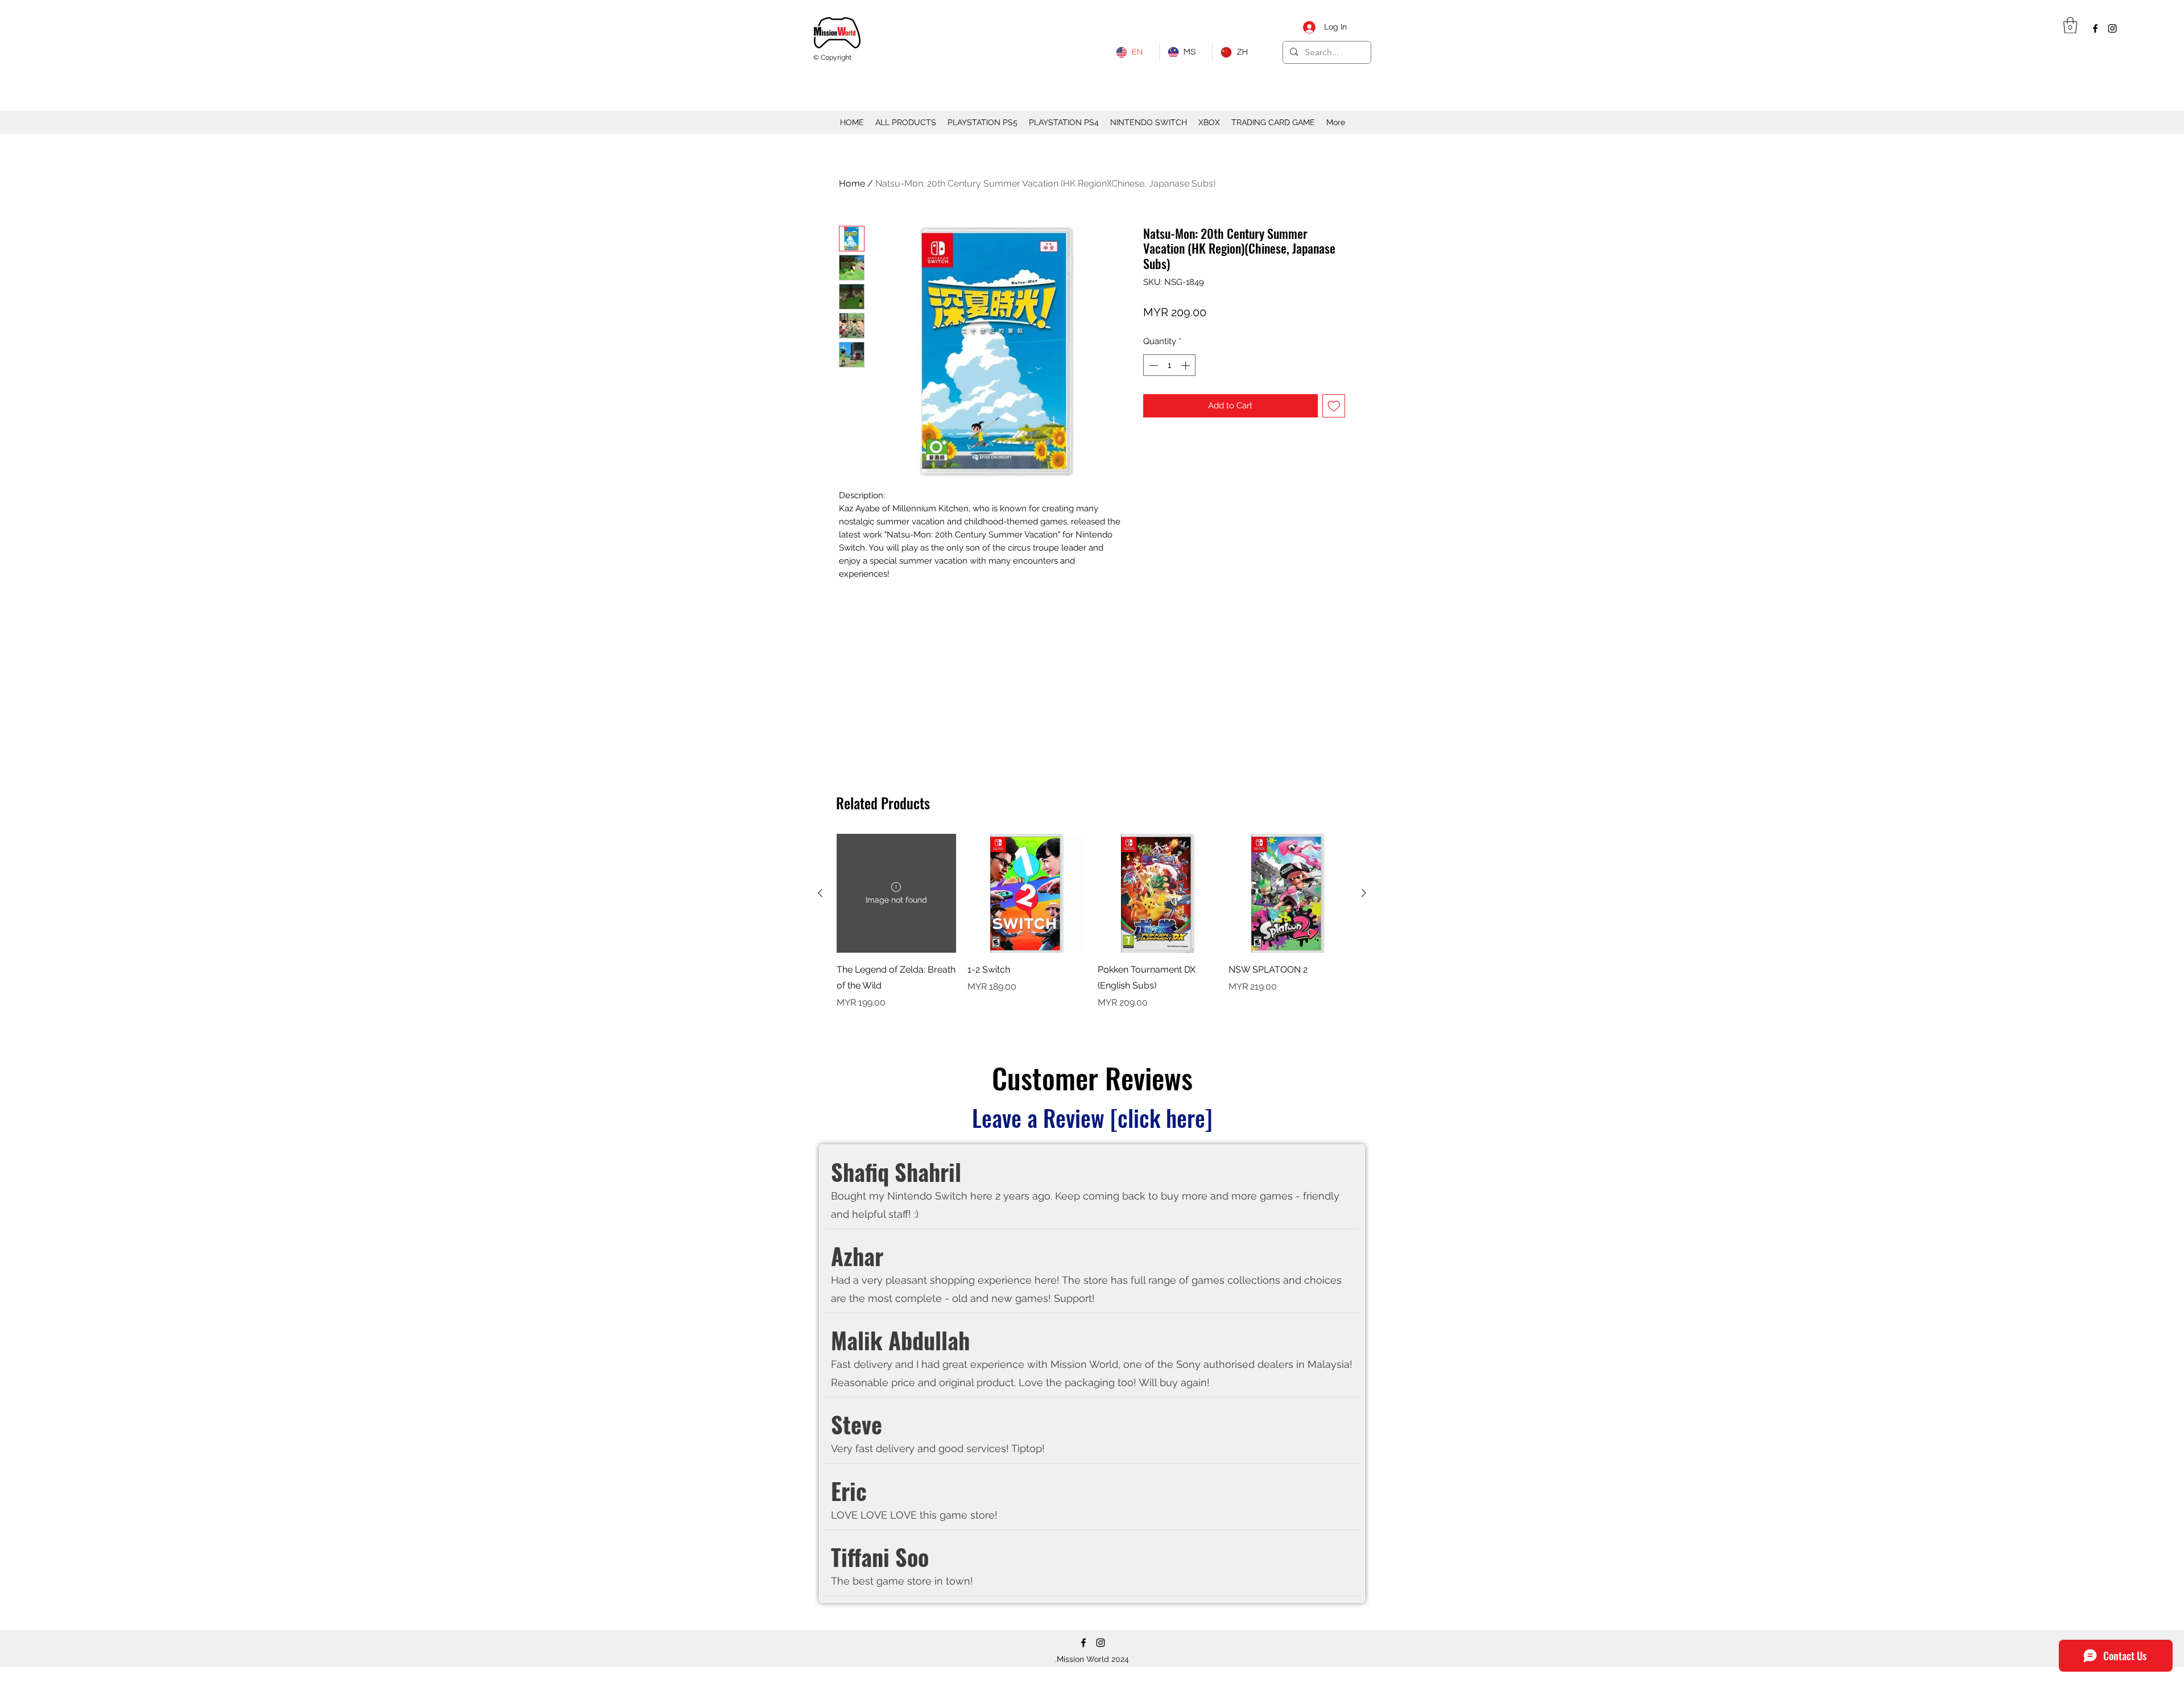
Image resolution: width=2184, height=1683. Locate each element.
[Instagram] (2112, 28)
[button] (2070, 25)
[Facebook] (2095, 28)
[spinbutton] (1170, 365)
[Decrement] (1153, 365)
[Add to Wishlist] (1334, 406)
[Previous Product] (820, 893)
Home (852, 183)
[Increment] (1187, 365)
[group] (1092, 930)
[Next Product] (1364, 893)
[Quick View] (1027, 894)
